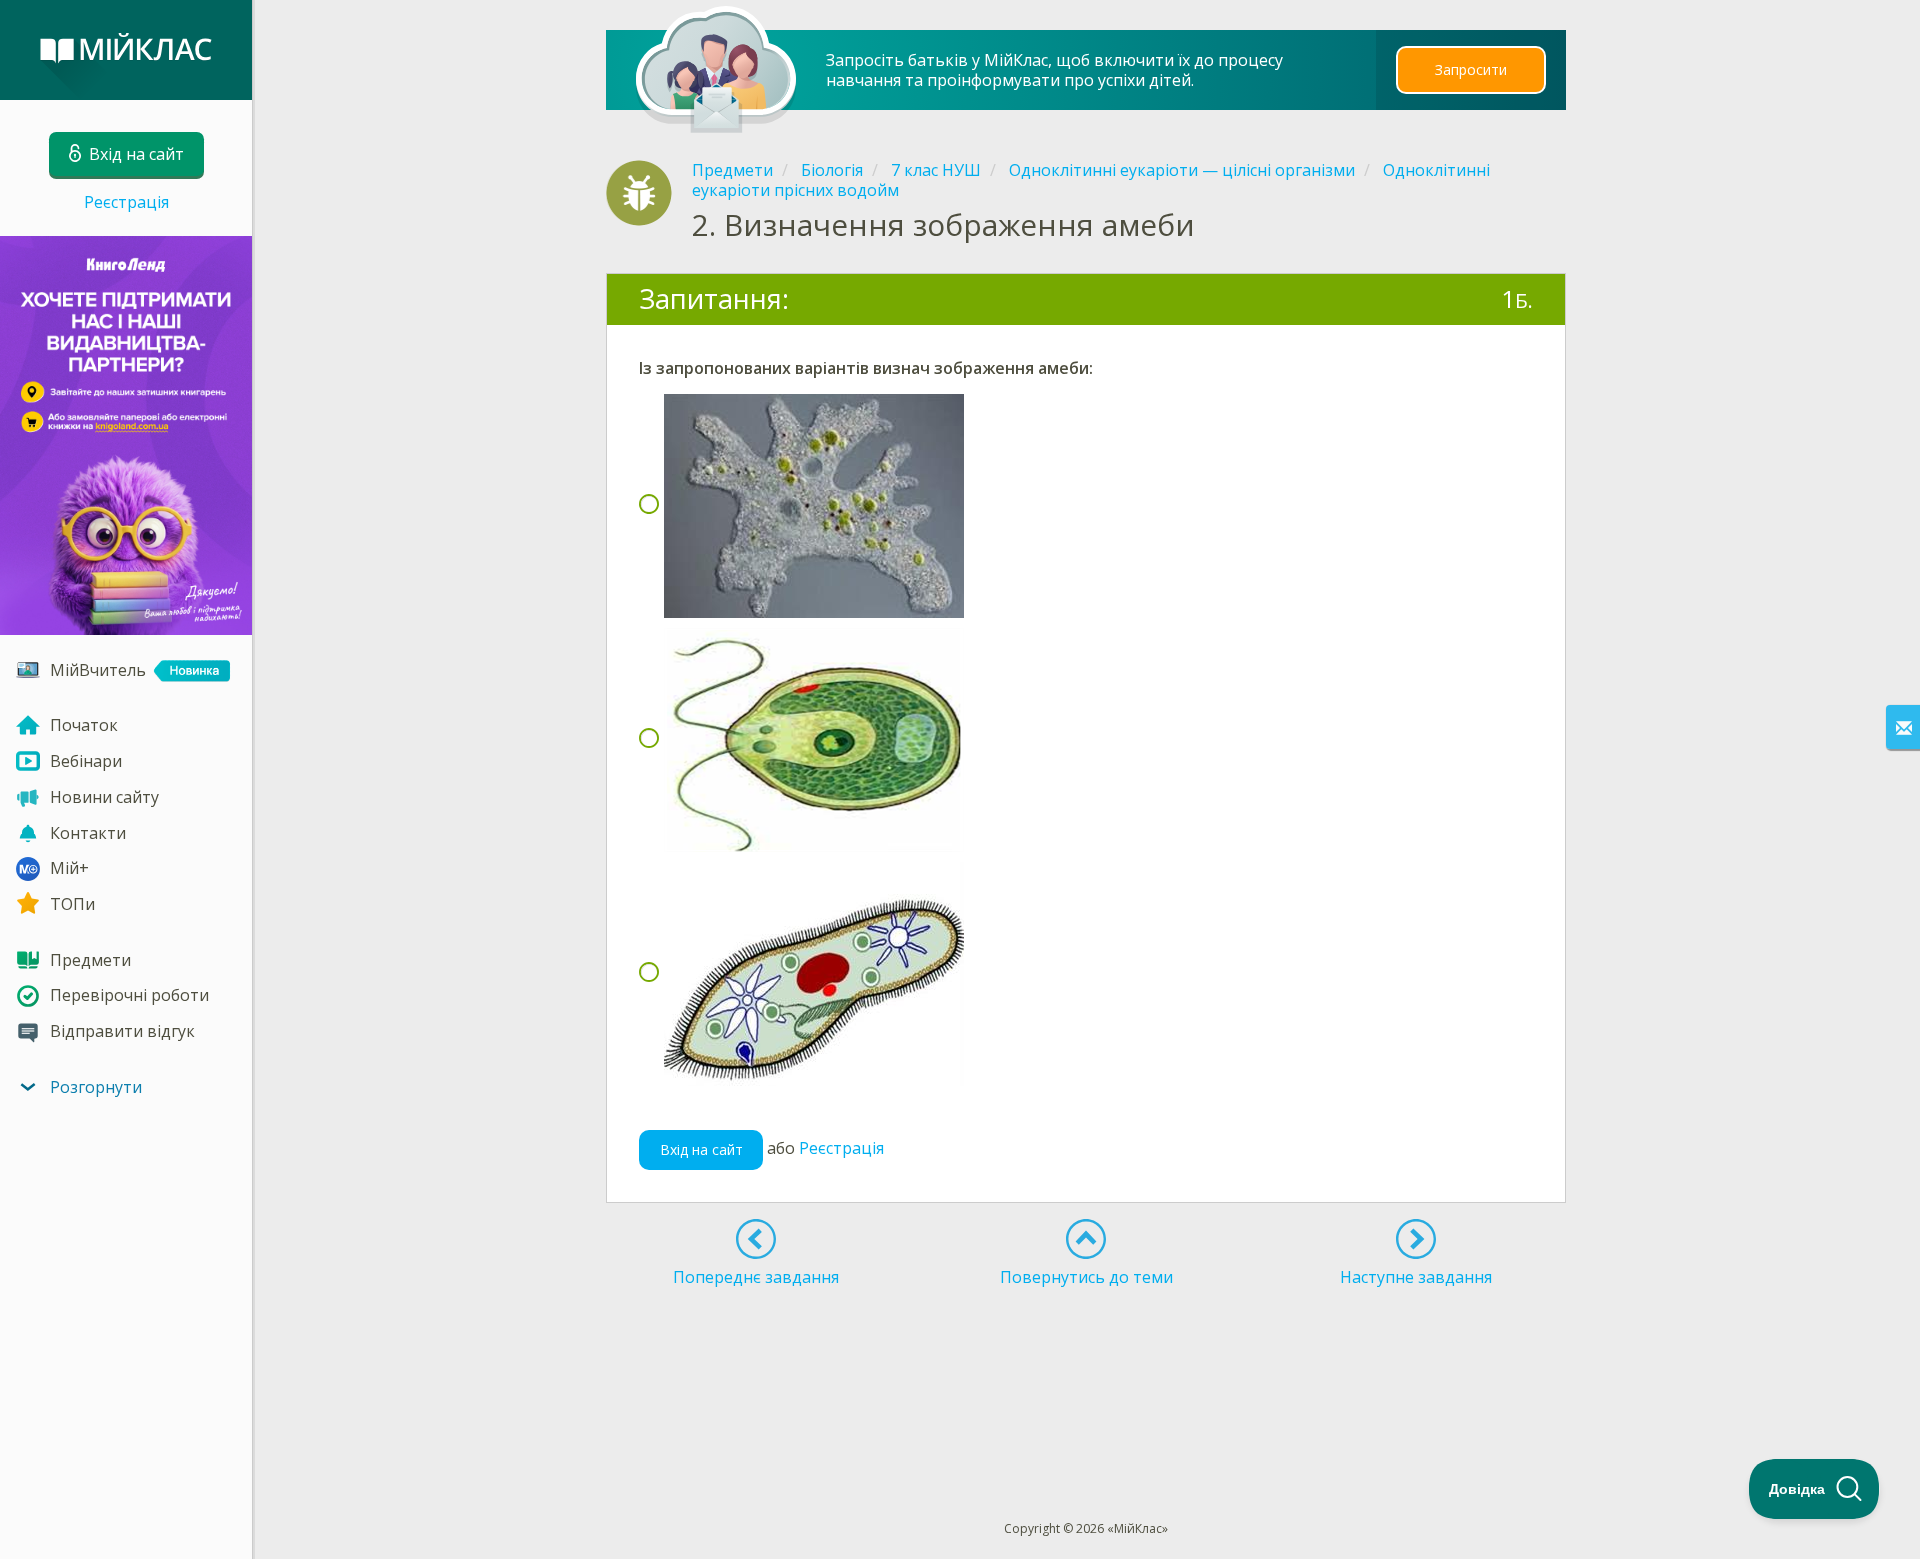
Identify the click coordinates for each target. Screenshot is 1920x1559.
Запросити (1471, 69)
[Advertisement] (1087, 1367)
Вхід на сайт (701, 1149)
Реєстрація (126, 202)
